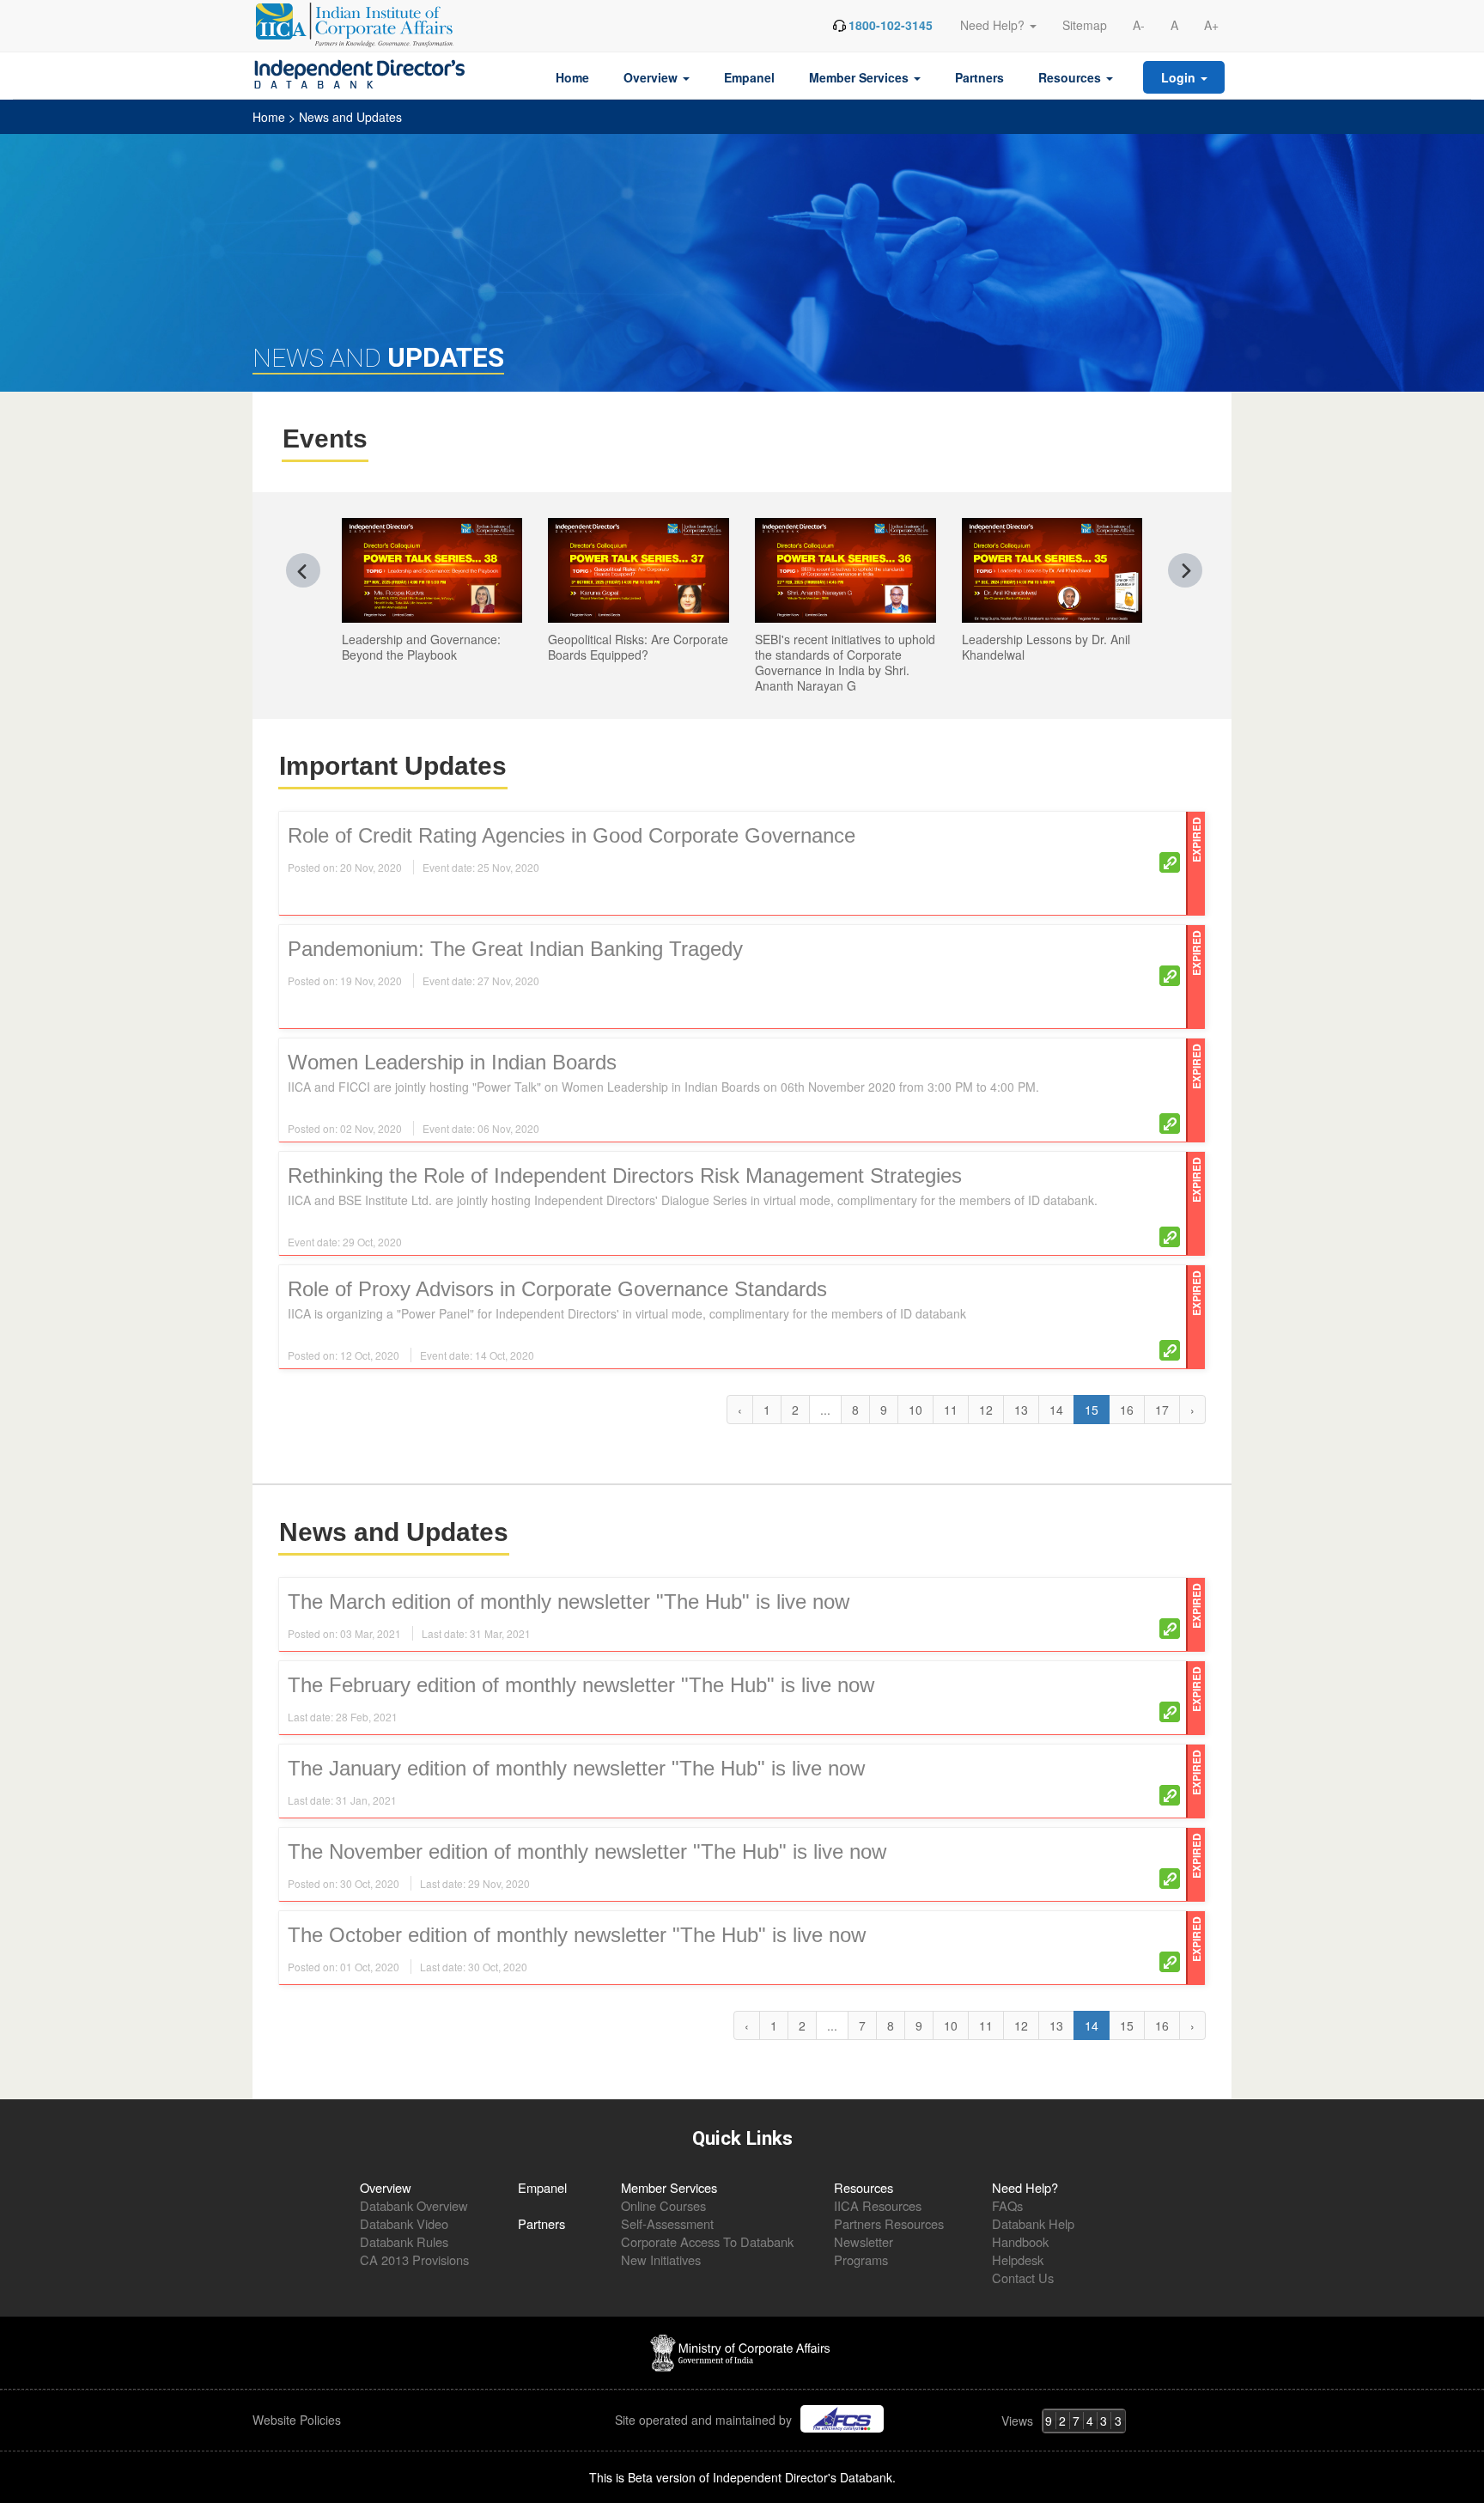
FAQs (1007, 2205)
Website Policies (298, 2420)
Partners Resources (889, 2223)
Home (572, 77)
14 (1056, 1410)
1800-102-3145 (891, 25)
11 (951, 1410)
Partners (979, 77)
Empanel (749, 77)
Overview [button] (652, 77)
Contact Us (1023, 2278)
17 (1162, 1410)
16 (1127, 1410)
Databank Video (404, 2223)
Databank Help (1033, 2223)
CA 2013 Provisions (414, 2259)
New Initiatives (661, 2259)
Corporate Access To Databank (707, 2241)
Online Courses (663, 2205)
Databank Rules (404, 2241)
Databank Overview (414, 2205)
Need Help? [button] (994, 25)
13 (1021, 1410)
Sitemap (1085, 25)
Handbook (1020, 2241)
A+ (1211, 25)
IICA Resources (878, 2205)
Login (1180, 77)
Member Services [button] (861, 77)
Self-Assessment (667, 2223)
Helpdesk (1018, 2259)
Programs (861, 2259)
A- (1139, 25)
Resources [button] (1071, 77)
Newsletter (864, 2241)
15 (1127, 2025)
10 (915, 1410)
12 (986, 1410)
